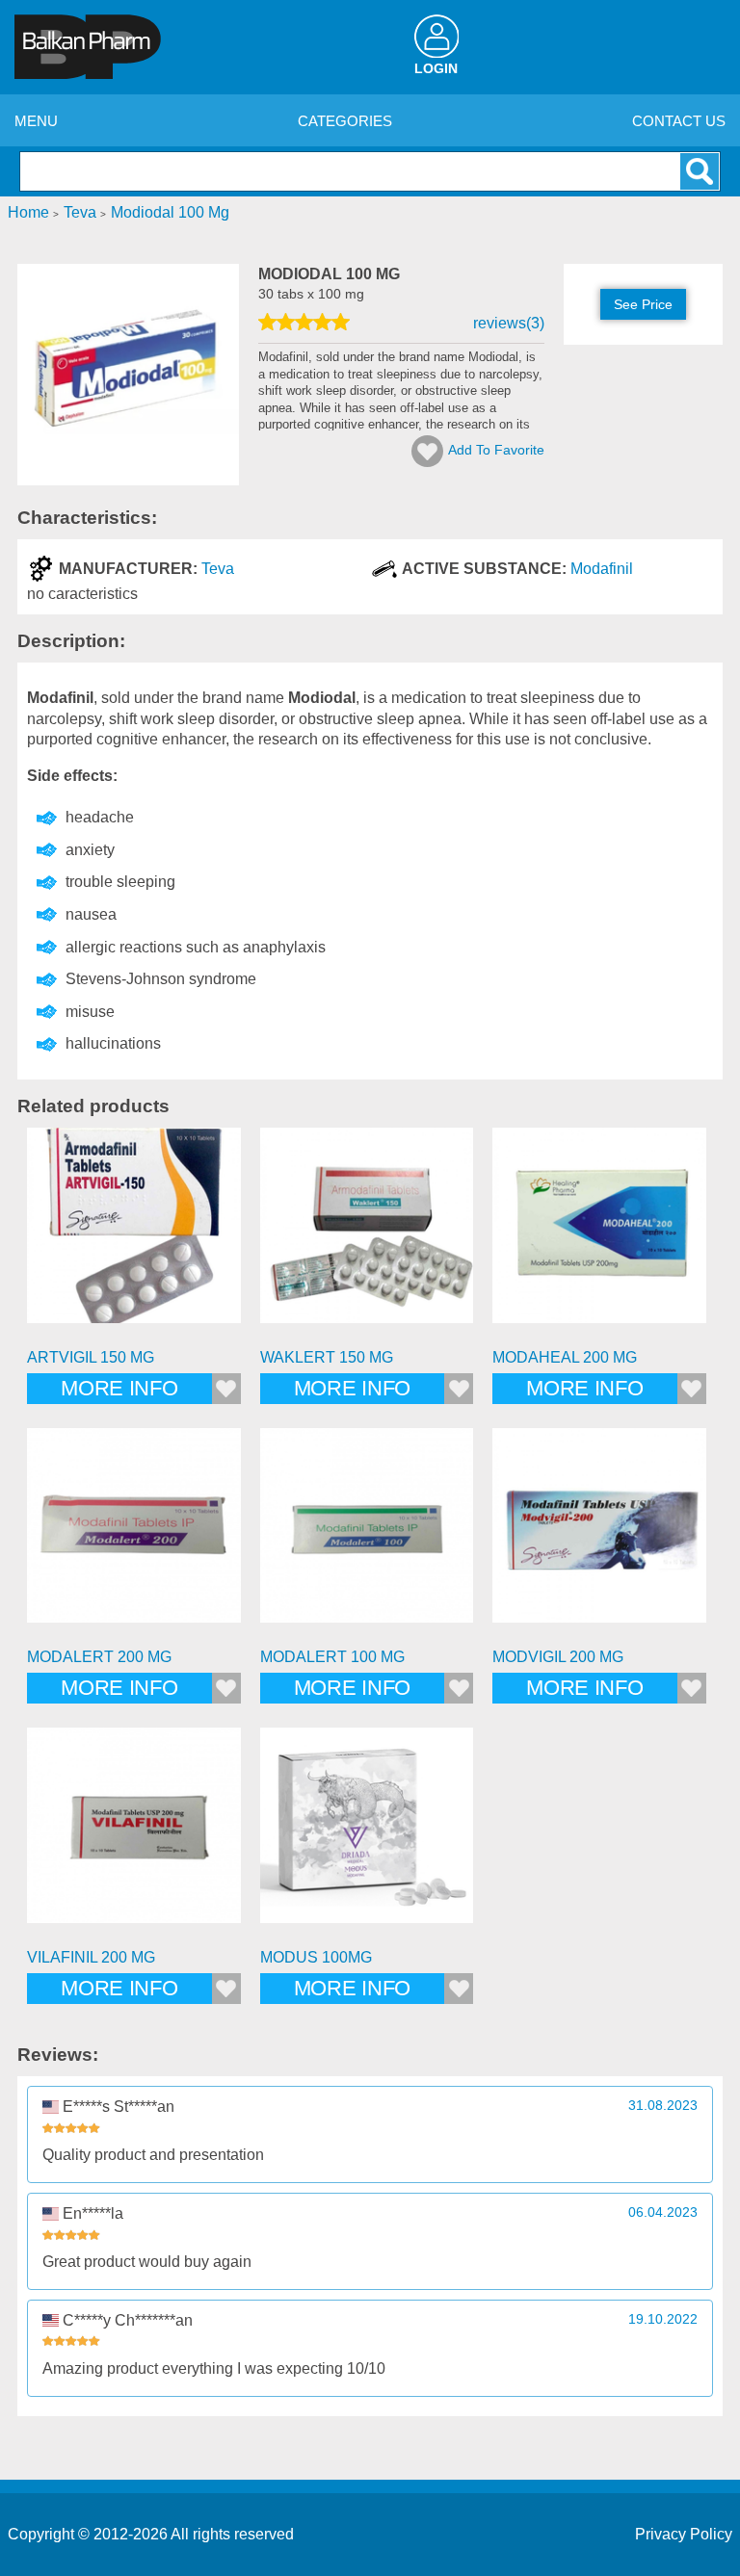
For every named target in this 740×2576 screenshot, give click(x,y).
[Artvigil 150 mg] (134, 1235)
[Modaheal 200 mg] (599, 1235)
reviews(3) (509, 323)
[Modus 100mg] (367, 1834)
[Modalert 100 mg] (367, 1535)
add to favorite (496, 450)
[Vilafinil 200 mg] (134, 1834)
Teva (218, 569)
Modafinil (602, 569)
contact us (679, 121)
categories (345, 121)
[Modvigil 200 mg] (599, 1535)
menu (36, 121)
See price (643, 304)
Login (436, 69)
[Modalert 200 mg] (134, 1535)
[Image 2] (128, 480)
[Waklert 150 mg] (367, 1235)
